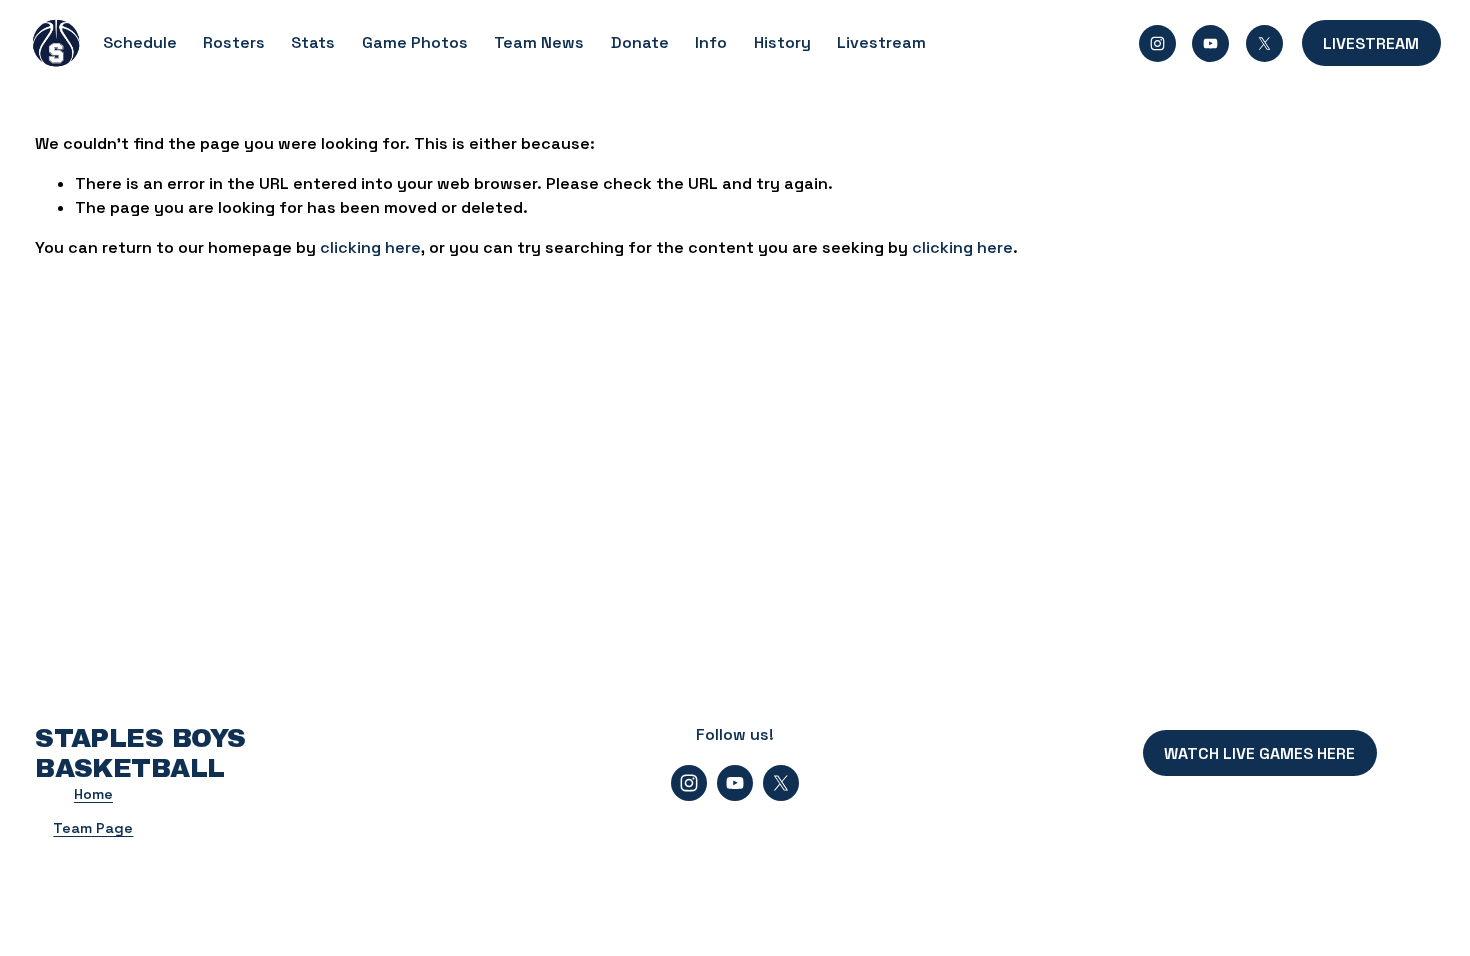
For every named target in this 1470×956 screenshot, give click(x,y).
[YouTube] (1210, 43)
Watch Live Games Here (1259, 753)
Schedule (140, 42)
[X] (1264, 43)
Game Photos (415, 42)
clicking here (370, 247)
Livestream (881, 42)
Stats (313, 42)
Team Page (93, 828)
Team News (539, 42)
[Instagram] (1157, 43)
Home (93, 794)
